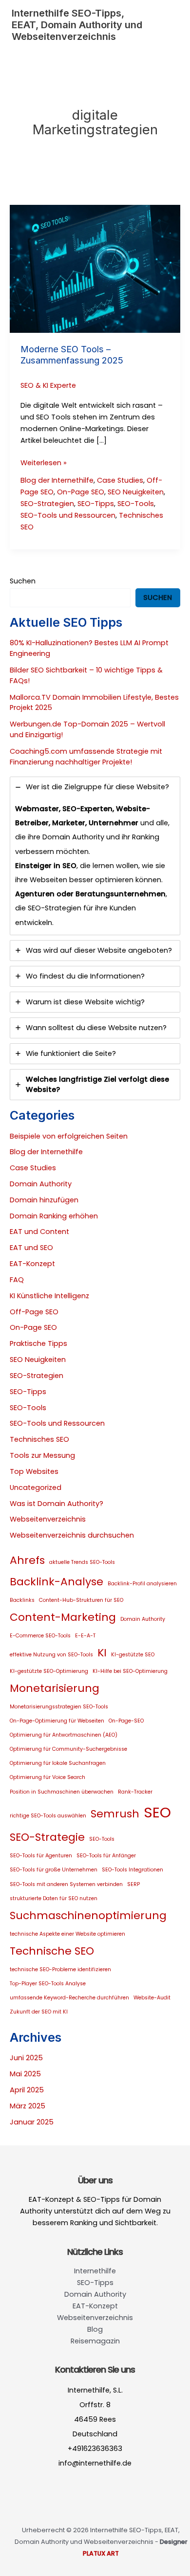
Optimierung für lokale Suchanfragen (58, 1763)
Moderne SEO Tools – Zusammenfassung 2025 (72, 355)
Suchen (23, 581)
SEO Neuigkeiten (136, 492)
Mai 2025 (25, 2074)
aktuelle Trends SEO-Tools (82, 1562)
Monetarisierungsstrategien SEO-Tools (59, 1707)
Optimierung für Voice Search (47, 1777)
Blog (95, 2329)
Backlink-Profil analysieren (142, 1584)
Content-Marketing (63, 1617)
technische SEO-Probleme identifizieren (60, 1969)
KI (102, 1653)
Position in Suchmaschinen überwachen (62, 1792)
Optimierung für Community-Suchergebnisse (68, 1749)
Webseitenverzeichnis (48, 1519)
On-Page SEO (81, 492)
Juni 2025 (26, 2058)
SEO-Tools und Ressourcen (68, 515)
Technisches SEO (39, 1439)
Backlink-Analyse (57, 1582)
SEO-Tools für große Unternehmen (54, 1870)
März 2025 (28, 2106)
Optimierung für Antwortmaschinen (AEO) (64, 1735)
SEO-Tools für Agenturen (41, 1856)
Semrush (115, 1814)
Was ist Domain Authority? (57, 1504)
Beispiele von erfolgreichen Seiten (69, 1136)
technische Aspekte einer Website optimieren (67, 1934)
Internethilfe (95, 2271)
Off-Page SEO (34, 1312)
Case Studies (120, 480)
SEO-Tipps (96, 504)
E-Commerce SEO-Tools (40, 1636)
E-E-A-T (85, 1636)
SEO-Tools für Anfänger (106, 1856)
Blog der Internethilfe (57, 480)
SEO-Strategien (47, 504)
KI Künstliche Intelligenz (49, 1296)
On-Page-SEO (126, 1721)
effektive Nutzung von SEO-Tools (51, 1655)
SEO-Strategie (47, 1837)
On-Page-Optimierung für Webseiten (57, 1721)
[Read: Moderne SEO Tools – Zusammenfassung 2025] (95, 269)
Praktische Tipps (38, 1343)
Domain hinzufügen (44, 1200)
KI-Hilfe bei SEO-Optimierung (130, 1671)
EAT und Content (39, 1232)
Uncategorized (36, 1488)
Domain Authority (41, 1184)
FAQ (17, 1280)
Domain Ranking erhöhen (54, 1216)
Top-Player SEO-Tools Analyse (48, 1984)
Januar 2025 (32, 2122)
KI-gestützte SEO (133, 1655)
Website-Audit (152, 1998)
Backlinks (22, 1600)
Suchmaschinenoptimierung (88, 1915)
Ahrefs (27, 1560)
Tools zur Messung (42, 1455)
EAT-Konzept (32, 1264)
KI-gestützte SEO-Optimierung (49, 1671)
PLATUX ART (101, 2553)
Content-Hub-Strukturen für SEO (81, 1600)
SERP (133, 1884)
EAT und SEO (31, 1248)
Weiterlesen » (44, 463)
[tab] (95, 856)
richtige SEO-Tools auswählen (48, 1816)
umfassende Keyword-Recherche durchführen (69, 1998)
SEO (157, 1812)
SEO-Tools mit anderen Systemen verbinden (66, 1884)
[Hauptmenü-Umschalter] (168, 25)
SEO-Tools (136, 504)
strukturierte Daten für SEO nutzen (54, 1898)
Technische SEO (52, 1951)
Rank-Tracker (135, 1792)
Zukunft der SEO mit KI (39, 2012)
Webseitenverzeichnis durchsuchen (72, 1535)
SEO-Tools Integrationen (133, 1870)
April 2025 (27, 2090)
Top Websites (34, 1471)
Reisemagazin (95, 2341)
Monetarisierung (55, 1688)
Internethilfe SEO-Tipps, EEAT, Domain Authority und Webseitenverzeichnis (77, 25)
